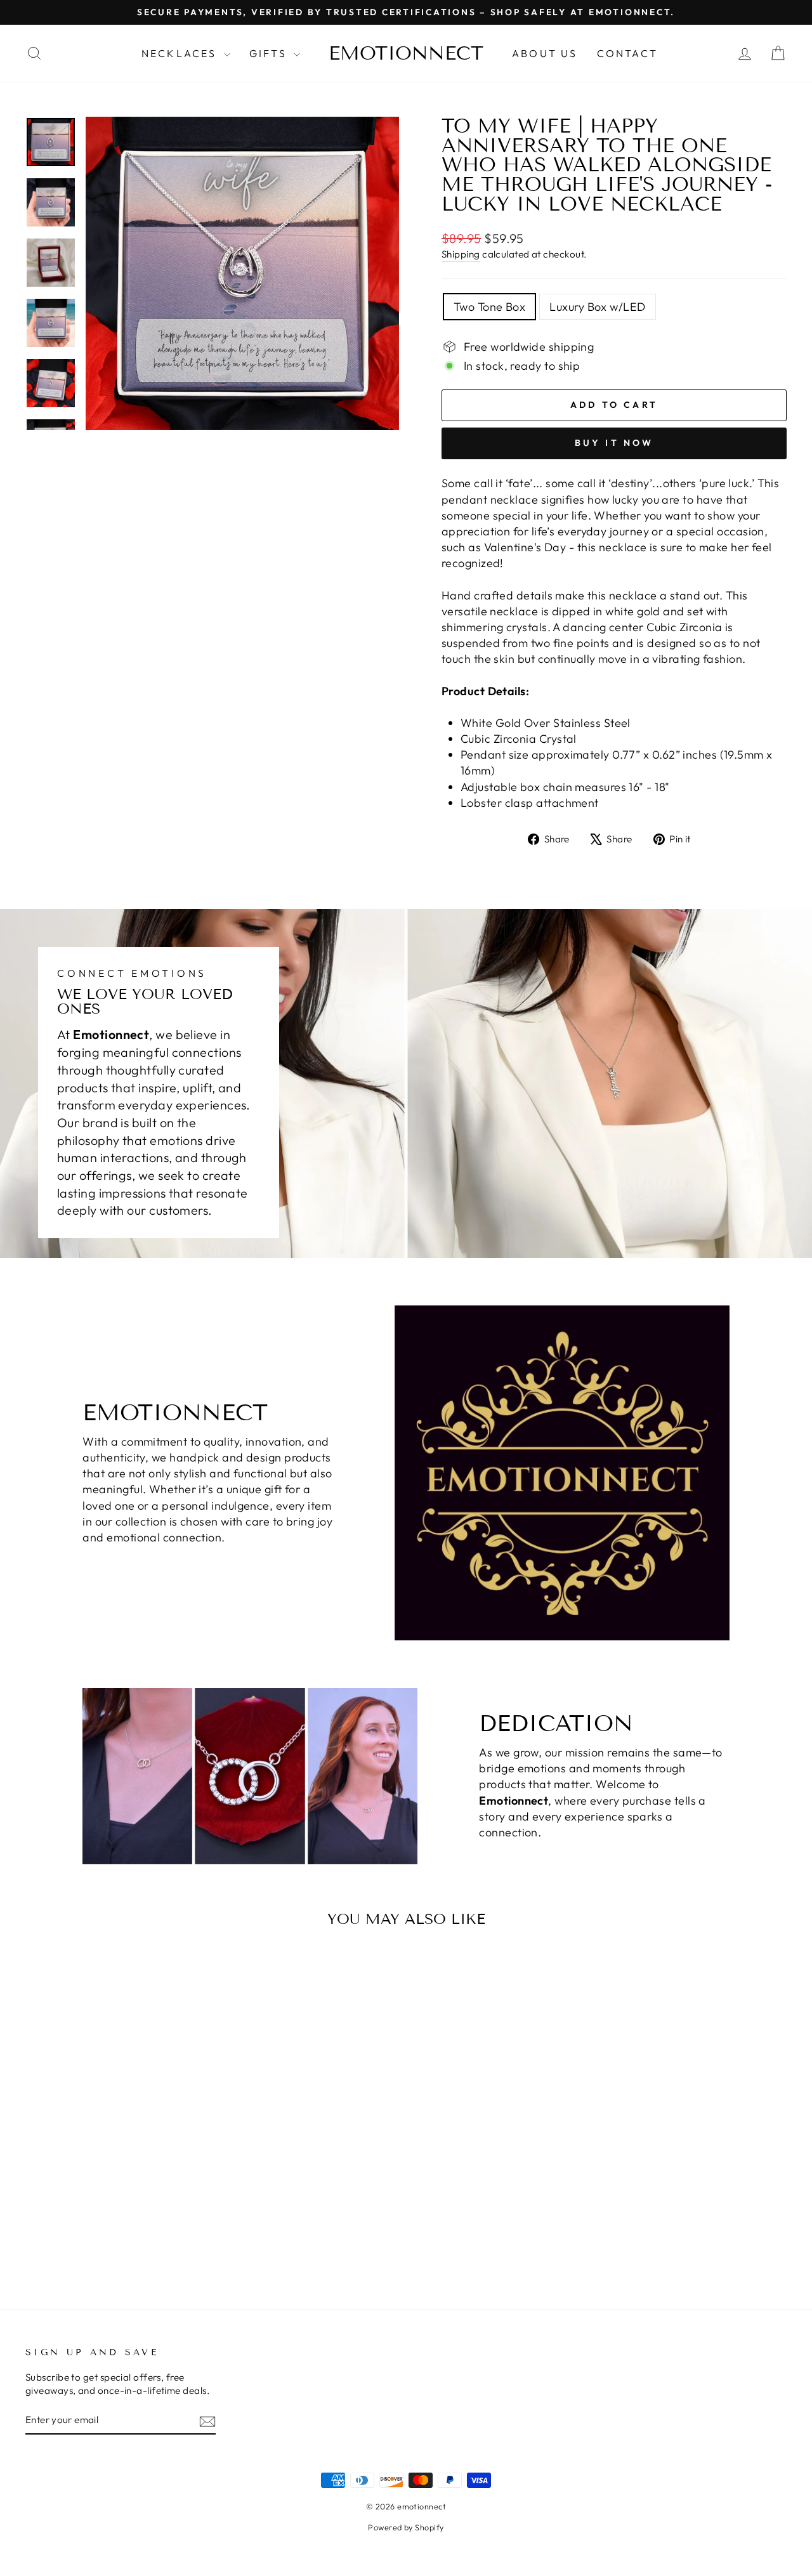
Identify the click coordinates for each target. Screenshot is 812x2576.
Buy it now (614, 443)
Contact (627, 53)
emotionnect (406, 53)
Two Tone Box (489, 307)
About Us (545, 53)
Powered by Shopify (406, 2527)
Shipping (461, 254)
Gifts (270, 53)
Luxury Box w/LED (597, 307)
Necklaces (181, 53)
